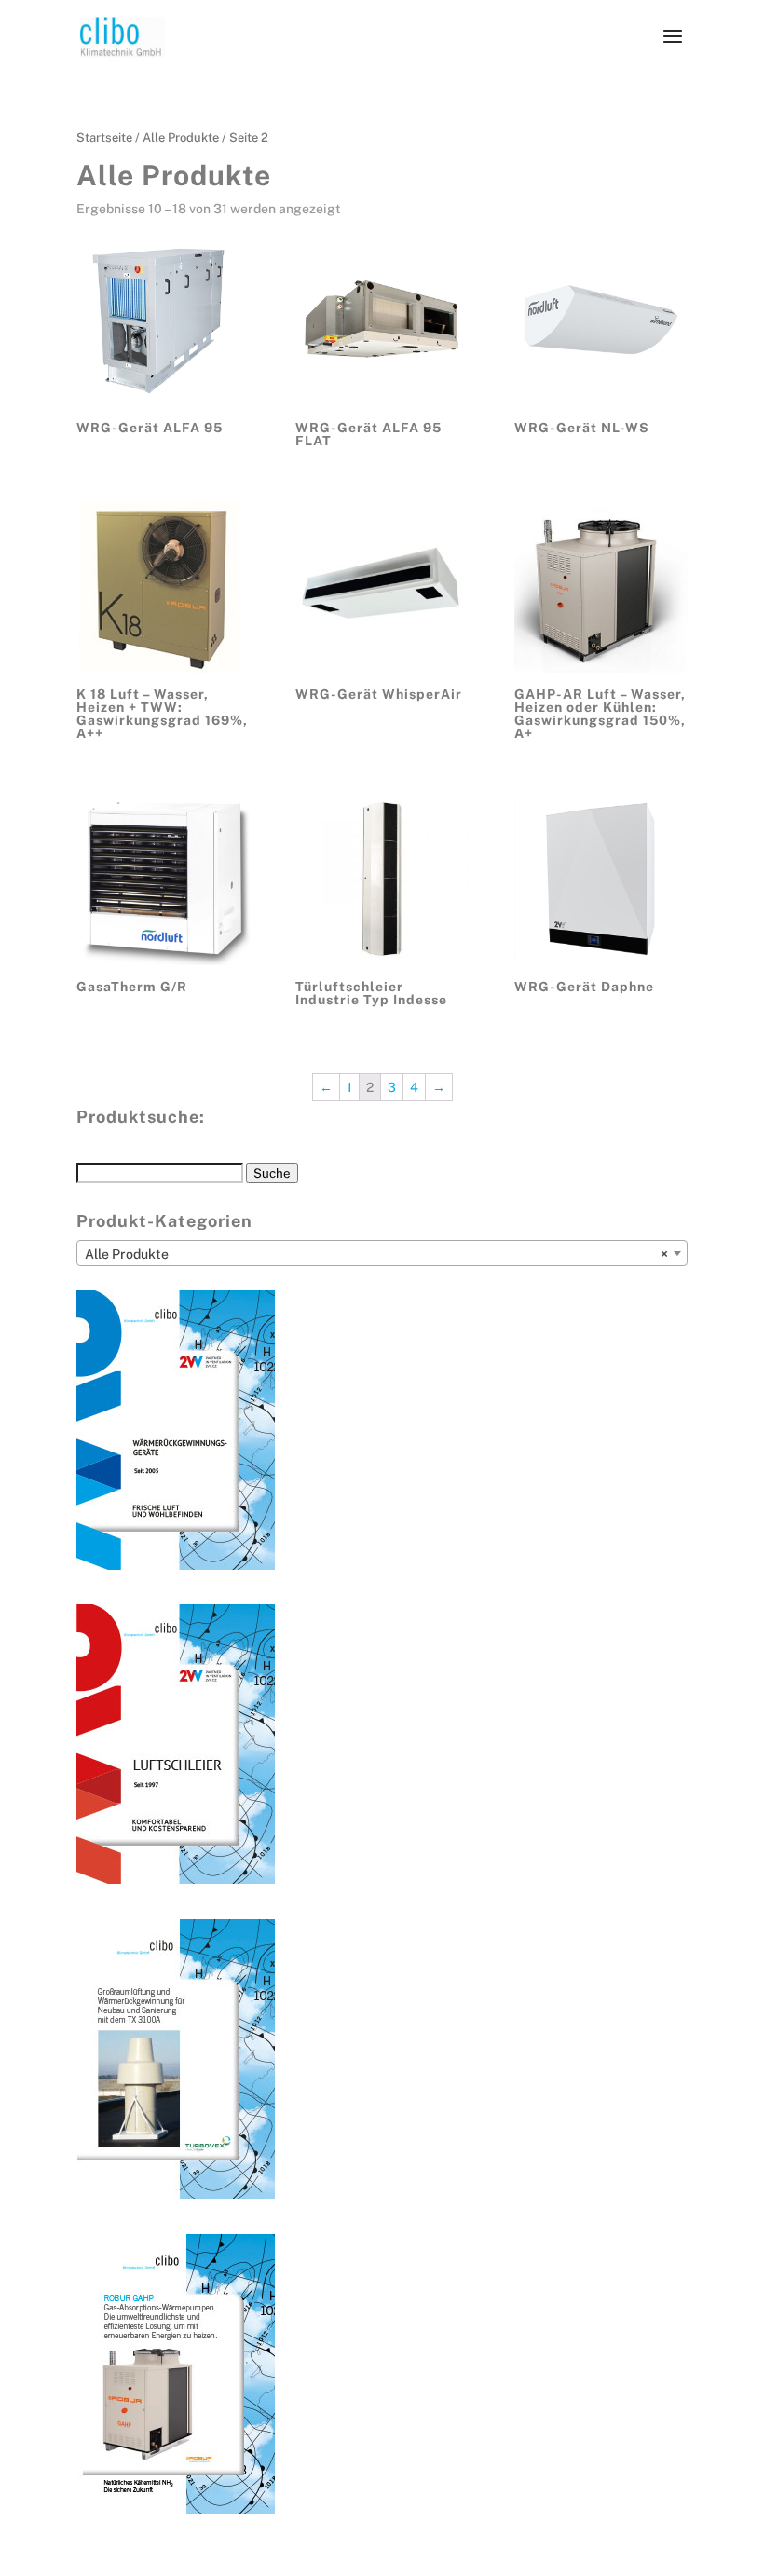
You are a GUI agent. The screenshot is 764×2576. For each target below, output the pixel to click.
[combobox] (382, 1253)
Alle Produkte (181, 137)
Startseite (104, 137)
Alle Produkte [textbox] (376, 1254)
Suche (272, 1173)
